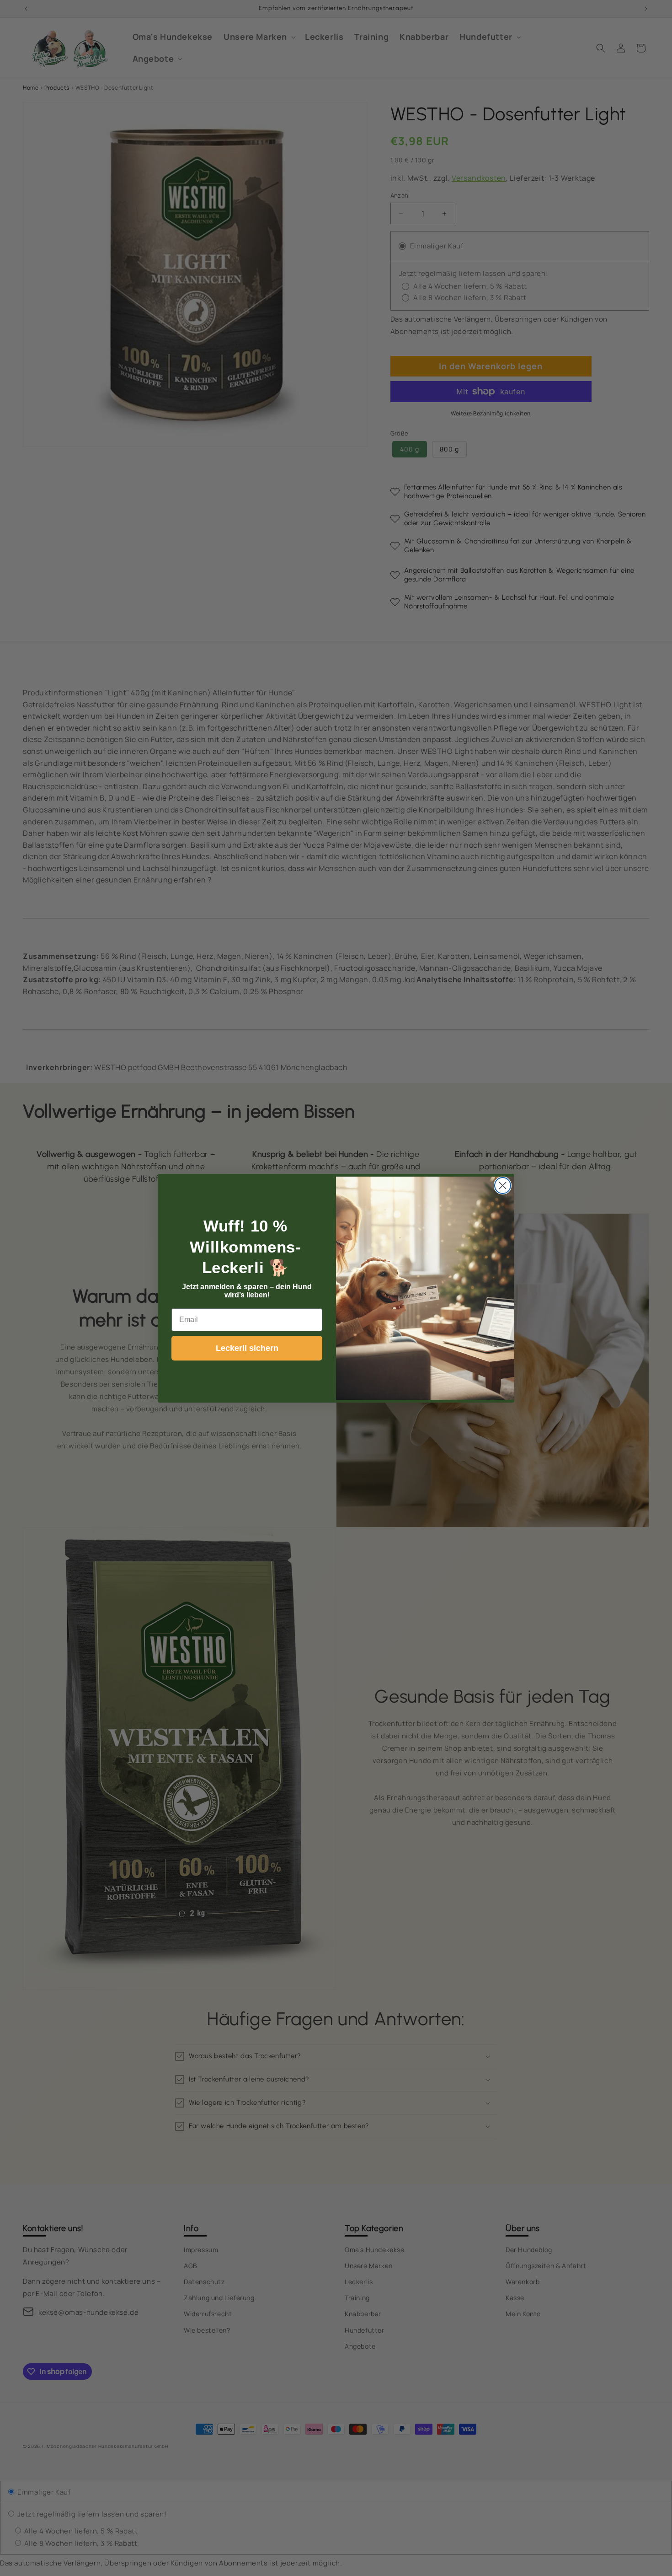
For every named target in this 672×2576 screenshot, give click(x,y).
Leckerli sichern (247, 1348)
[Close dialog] (503, 1186)
